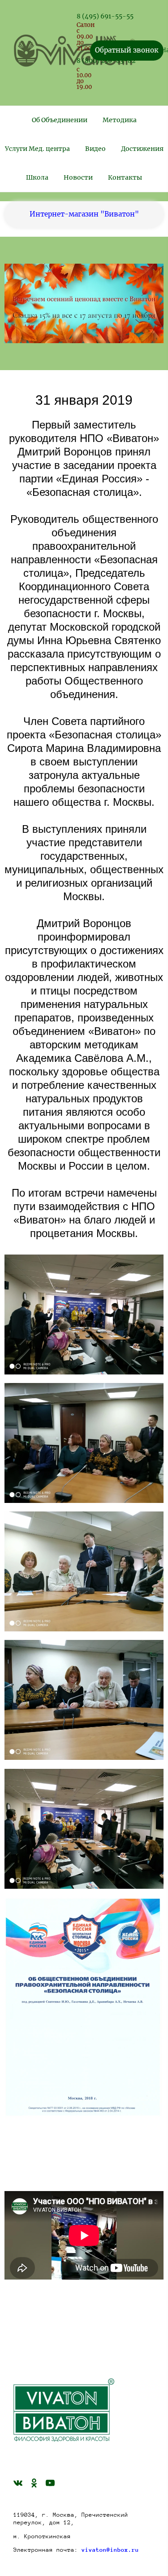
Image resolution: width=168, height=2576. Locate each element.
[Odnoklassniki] (34, 2483)
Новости (78, 177)
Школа (37, 177)
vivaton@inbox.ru (110, 2550)
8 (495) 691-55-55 (105, 16)
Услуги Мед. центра (37, 149)
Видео (95, 149)
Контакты (125, 177)
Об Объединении (60, 120)
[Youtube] (50, 2483)
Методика (120, 120)
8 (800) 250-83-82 (106, 61)
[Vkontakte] (18, 2483)
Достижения (142, 149)
